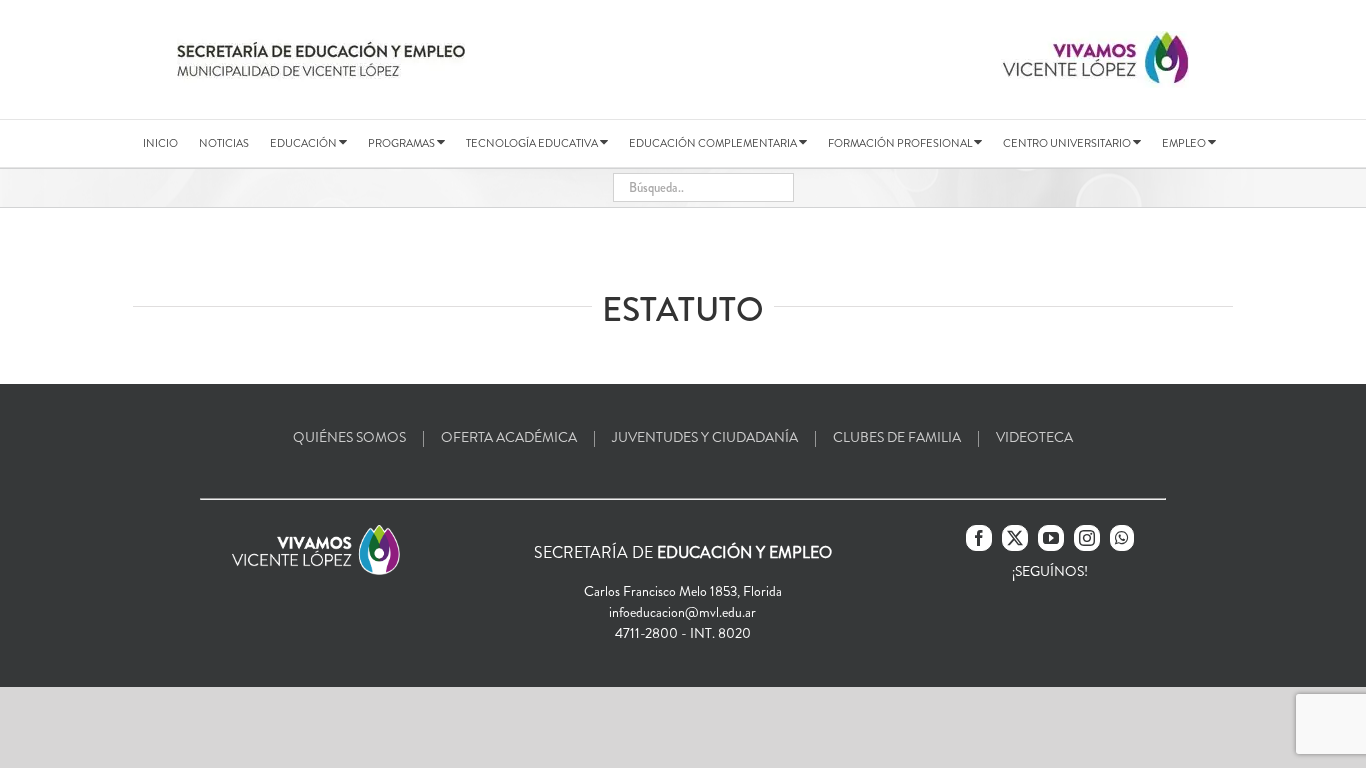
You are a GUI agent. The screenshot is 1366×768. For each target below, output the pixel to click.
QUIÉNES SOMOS (349, 437)
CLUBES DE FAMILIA (897, 437)
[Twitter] (1015, 538)
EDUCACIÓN (304, 143)
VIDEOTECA (1034, 437)
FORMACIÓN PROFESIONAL (901, 143)
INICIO (160, 143)
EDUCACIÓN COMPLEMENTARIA (714, 143)
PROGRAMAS (402, 143)
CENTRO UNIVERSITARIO (1068, 143)
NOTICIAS (224, 143)
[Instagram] (1087, 538)
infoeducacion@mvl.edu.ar (682, 612)
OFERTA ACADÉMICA (509, 437)
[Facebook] (979, 538)
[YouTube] (1051, 538)
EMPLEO (1185, 143)
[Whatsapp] (1122, 538)
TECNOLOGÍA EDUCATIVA (533, 143)
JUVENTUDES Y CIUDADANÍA (705, 437)
